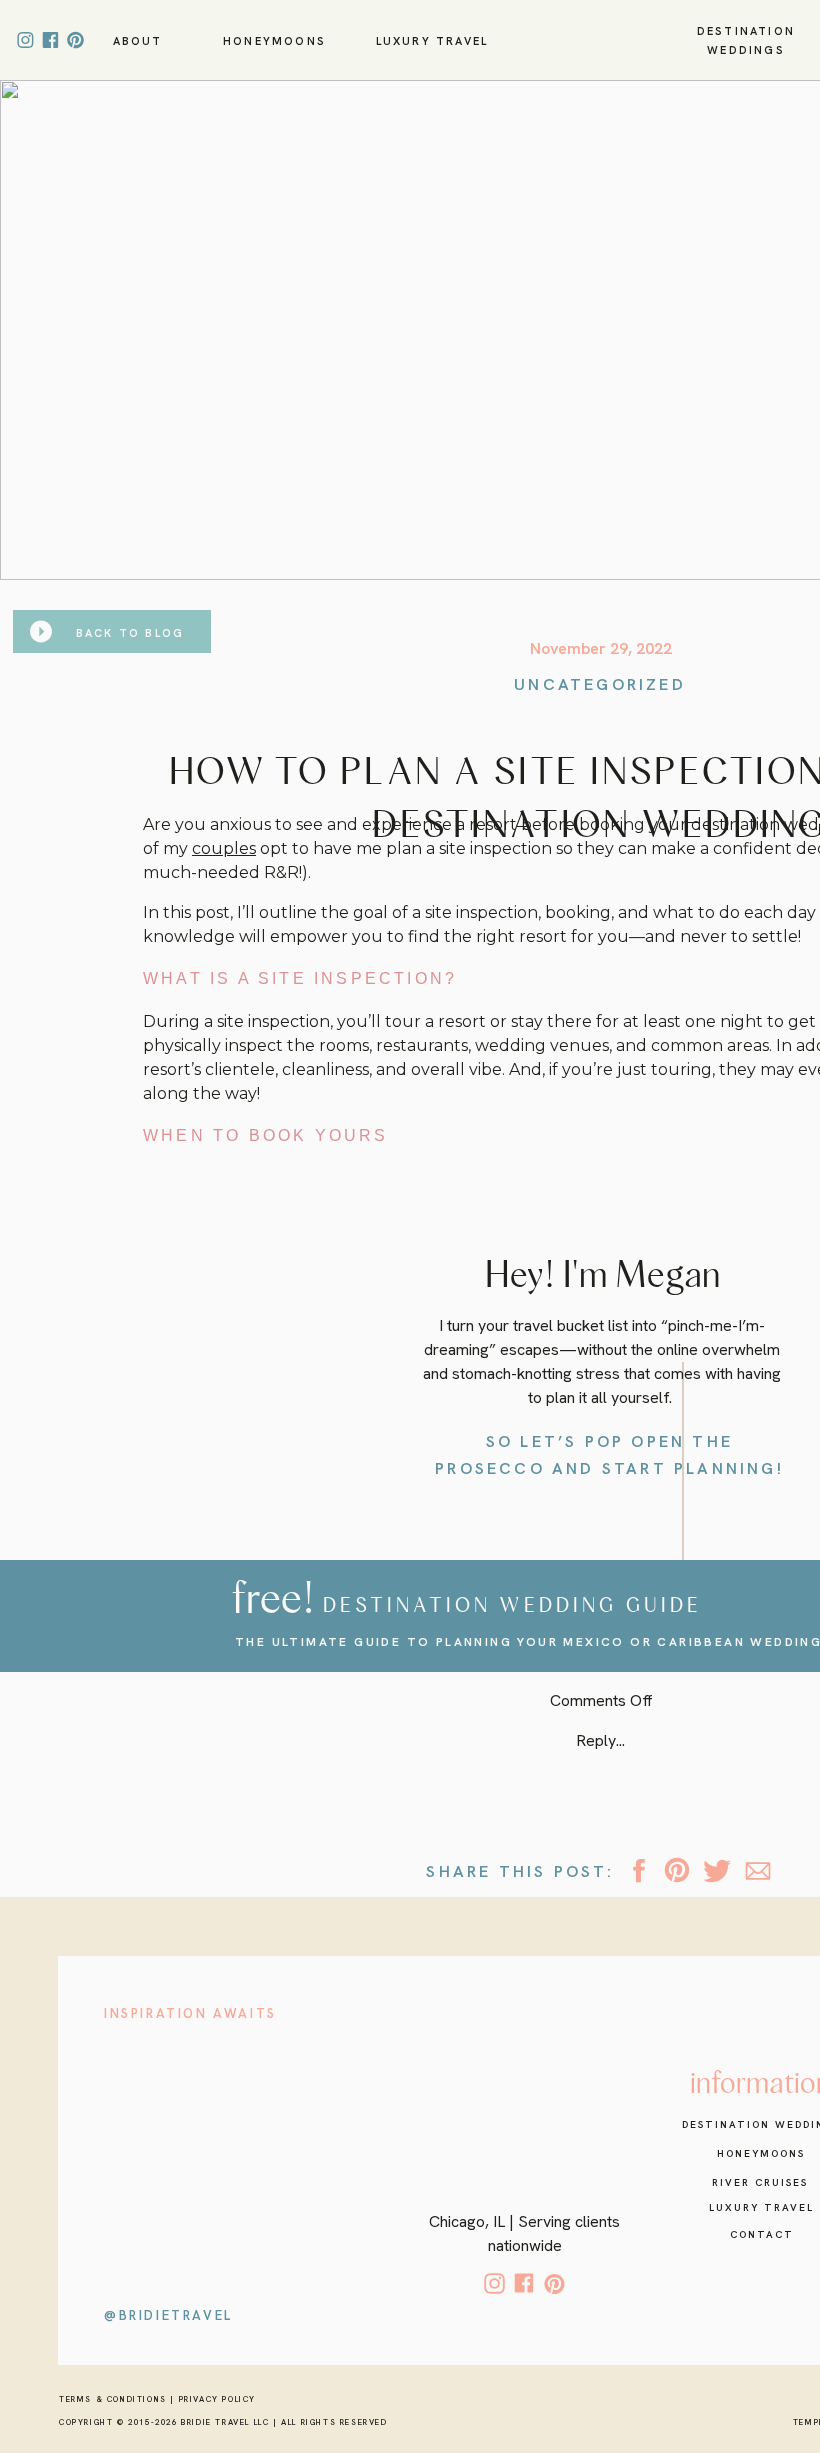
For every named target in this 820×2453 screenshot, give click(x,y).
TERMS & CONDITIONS (113, 2399)
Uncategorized (600, 684)
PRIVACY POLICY (217, 2399)
